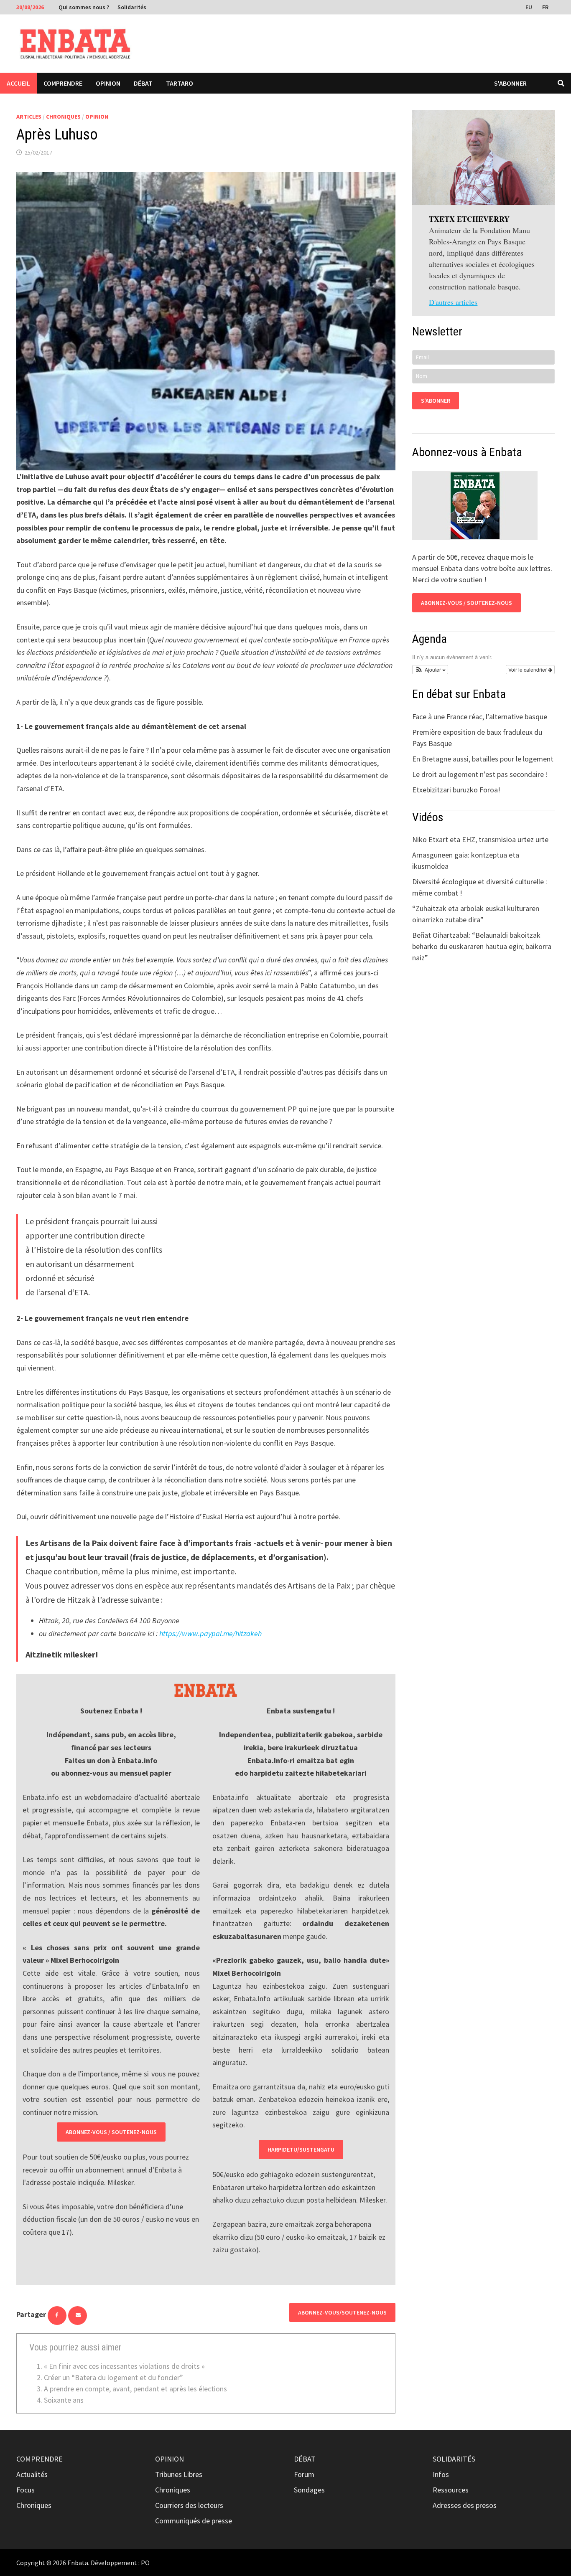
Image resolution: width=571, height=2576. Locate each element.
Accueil (18, 83)
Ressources (451, 2490)
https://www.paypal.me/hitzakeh (210, 1633)
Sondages (309, 2490)
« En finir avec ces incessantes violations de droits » (124, 2366)
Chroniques (63, 117)
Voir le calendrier (528, 669)
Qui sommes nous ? (84, 7)
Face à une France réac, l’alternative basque (480, 717)
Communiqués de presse (194, 2521)
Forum (304, 2474)
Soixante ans (64, 2400)
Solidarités (132, 7)
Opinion (108, 83)
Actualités (32, 2474)
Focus (25, 2490)
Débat (143, 83)
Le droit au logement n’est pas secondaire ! (480, 774)
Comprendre (63, 83)
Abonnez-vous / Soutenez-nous (111, 2132)
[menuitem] (530, 7)
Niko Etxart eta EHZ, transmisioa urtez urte (480, 839)
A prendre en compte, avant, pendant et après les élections (135, 2389)
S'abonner (510, 83)
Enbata (78, 2563)
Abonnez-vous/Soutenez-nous (342, 2312)
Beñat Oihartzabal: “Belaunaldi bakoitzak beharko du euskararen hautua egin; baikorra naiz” (482, 946)
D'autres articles (453, 302)
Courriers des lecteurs (189, 2505)
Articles (29, 117)
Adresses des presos (465, 2505)
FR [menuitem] (545, 7)
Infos (441, 2474)
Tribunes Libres (179, 2474)
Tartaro (180, 83)
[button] (430, 670)
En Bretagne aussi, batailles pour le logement (483, 759)
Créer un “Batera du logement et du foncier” (113, 2377)
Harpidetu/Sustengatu (301, 2150)
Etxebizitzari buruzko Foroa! (456, 790)
